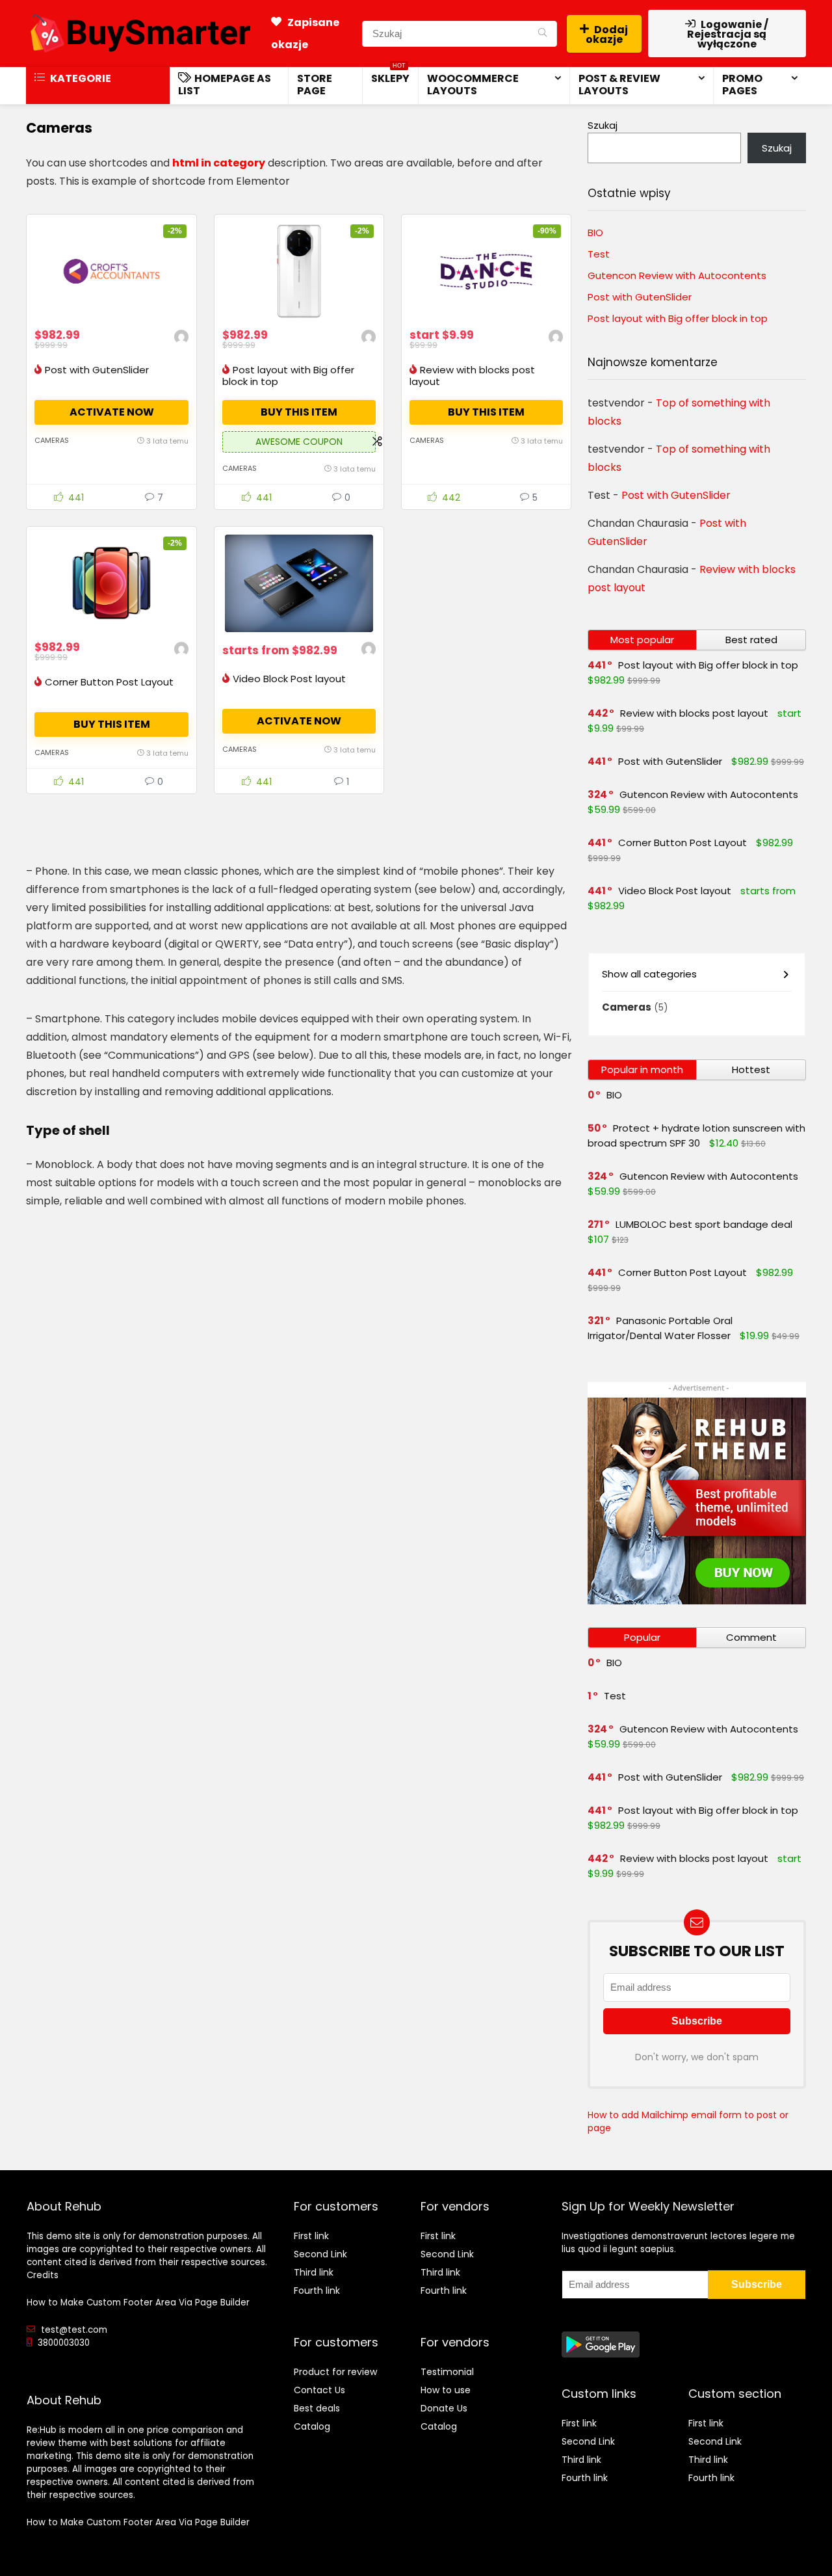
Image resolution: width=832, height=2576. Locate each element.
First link (311, 2236)
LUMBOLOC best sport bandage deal (704, 1224)
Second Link (320, 2254)
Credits (43, 2275)
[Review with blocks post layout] (486, 271)
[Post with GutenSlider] (111, 271)
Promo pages (742, 85)
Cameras (52, 440)
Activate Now (112, 412)
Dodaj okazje (607, 34)
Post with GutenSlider (97, 370)
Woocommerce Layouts (473, 85)
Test (599, 254)
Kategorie (80, 78)
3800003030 (64, 2343)
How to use (446, 2390)
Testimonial (447, 2372)
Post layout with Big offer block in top (288, 376)
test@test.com (74, 2330)
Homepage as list (225, 85)
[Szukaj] (542, 34)
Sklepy (390, 76)
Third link (314, 2272)
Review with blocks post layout (472, 376)
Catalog (312, 2426)
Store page (315, 85)
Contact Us (319, 2390)
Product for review (335, 2372)
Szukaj (603, 125)
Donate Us (444, 2408)
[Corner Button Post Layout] (111, 583)
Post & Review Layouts (619, 85)
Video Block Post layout (289, 679)
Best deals (317, 2408)
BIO (595, 232)
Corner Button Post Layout (109, 682)
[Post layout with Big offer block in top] (299, 271)
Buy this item (299, 412)
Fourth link (317, 2291)
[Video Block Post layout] (299, 583)
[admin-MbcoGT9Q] (181, 339)
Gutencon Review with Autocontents (677, 275)
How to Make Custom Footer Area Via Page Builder (138, 2303)
